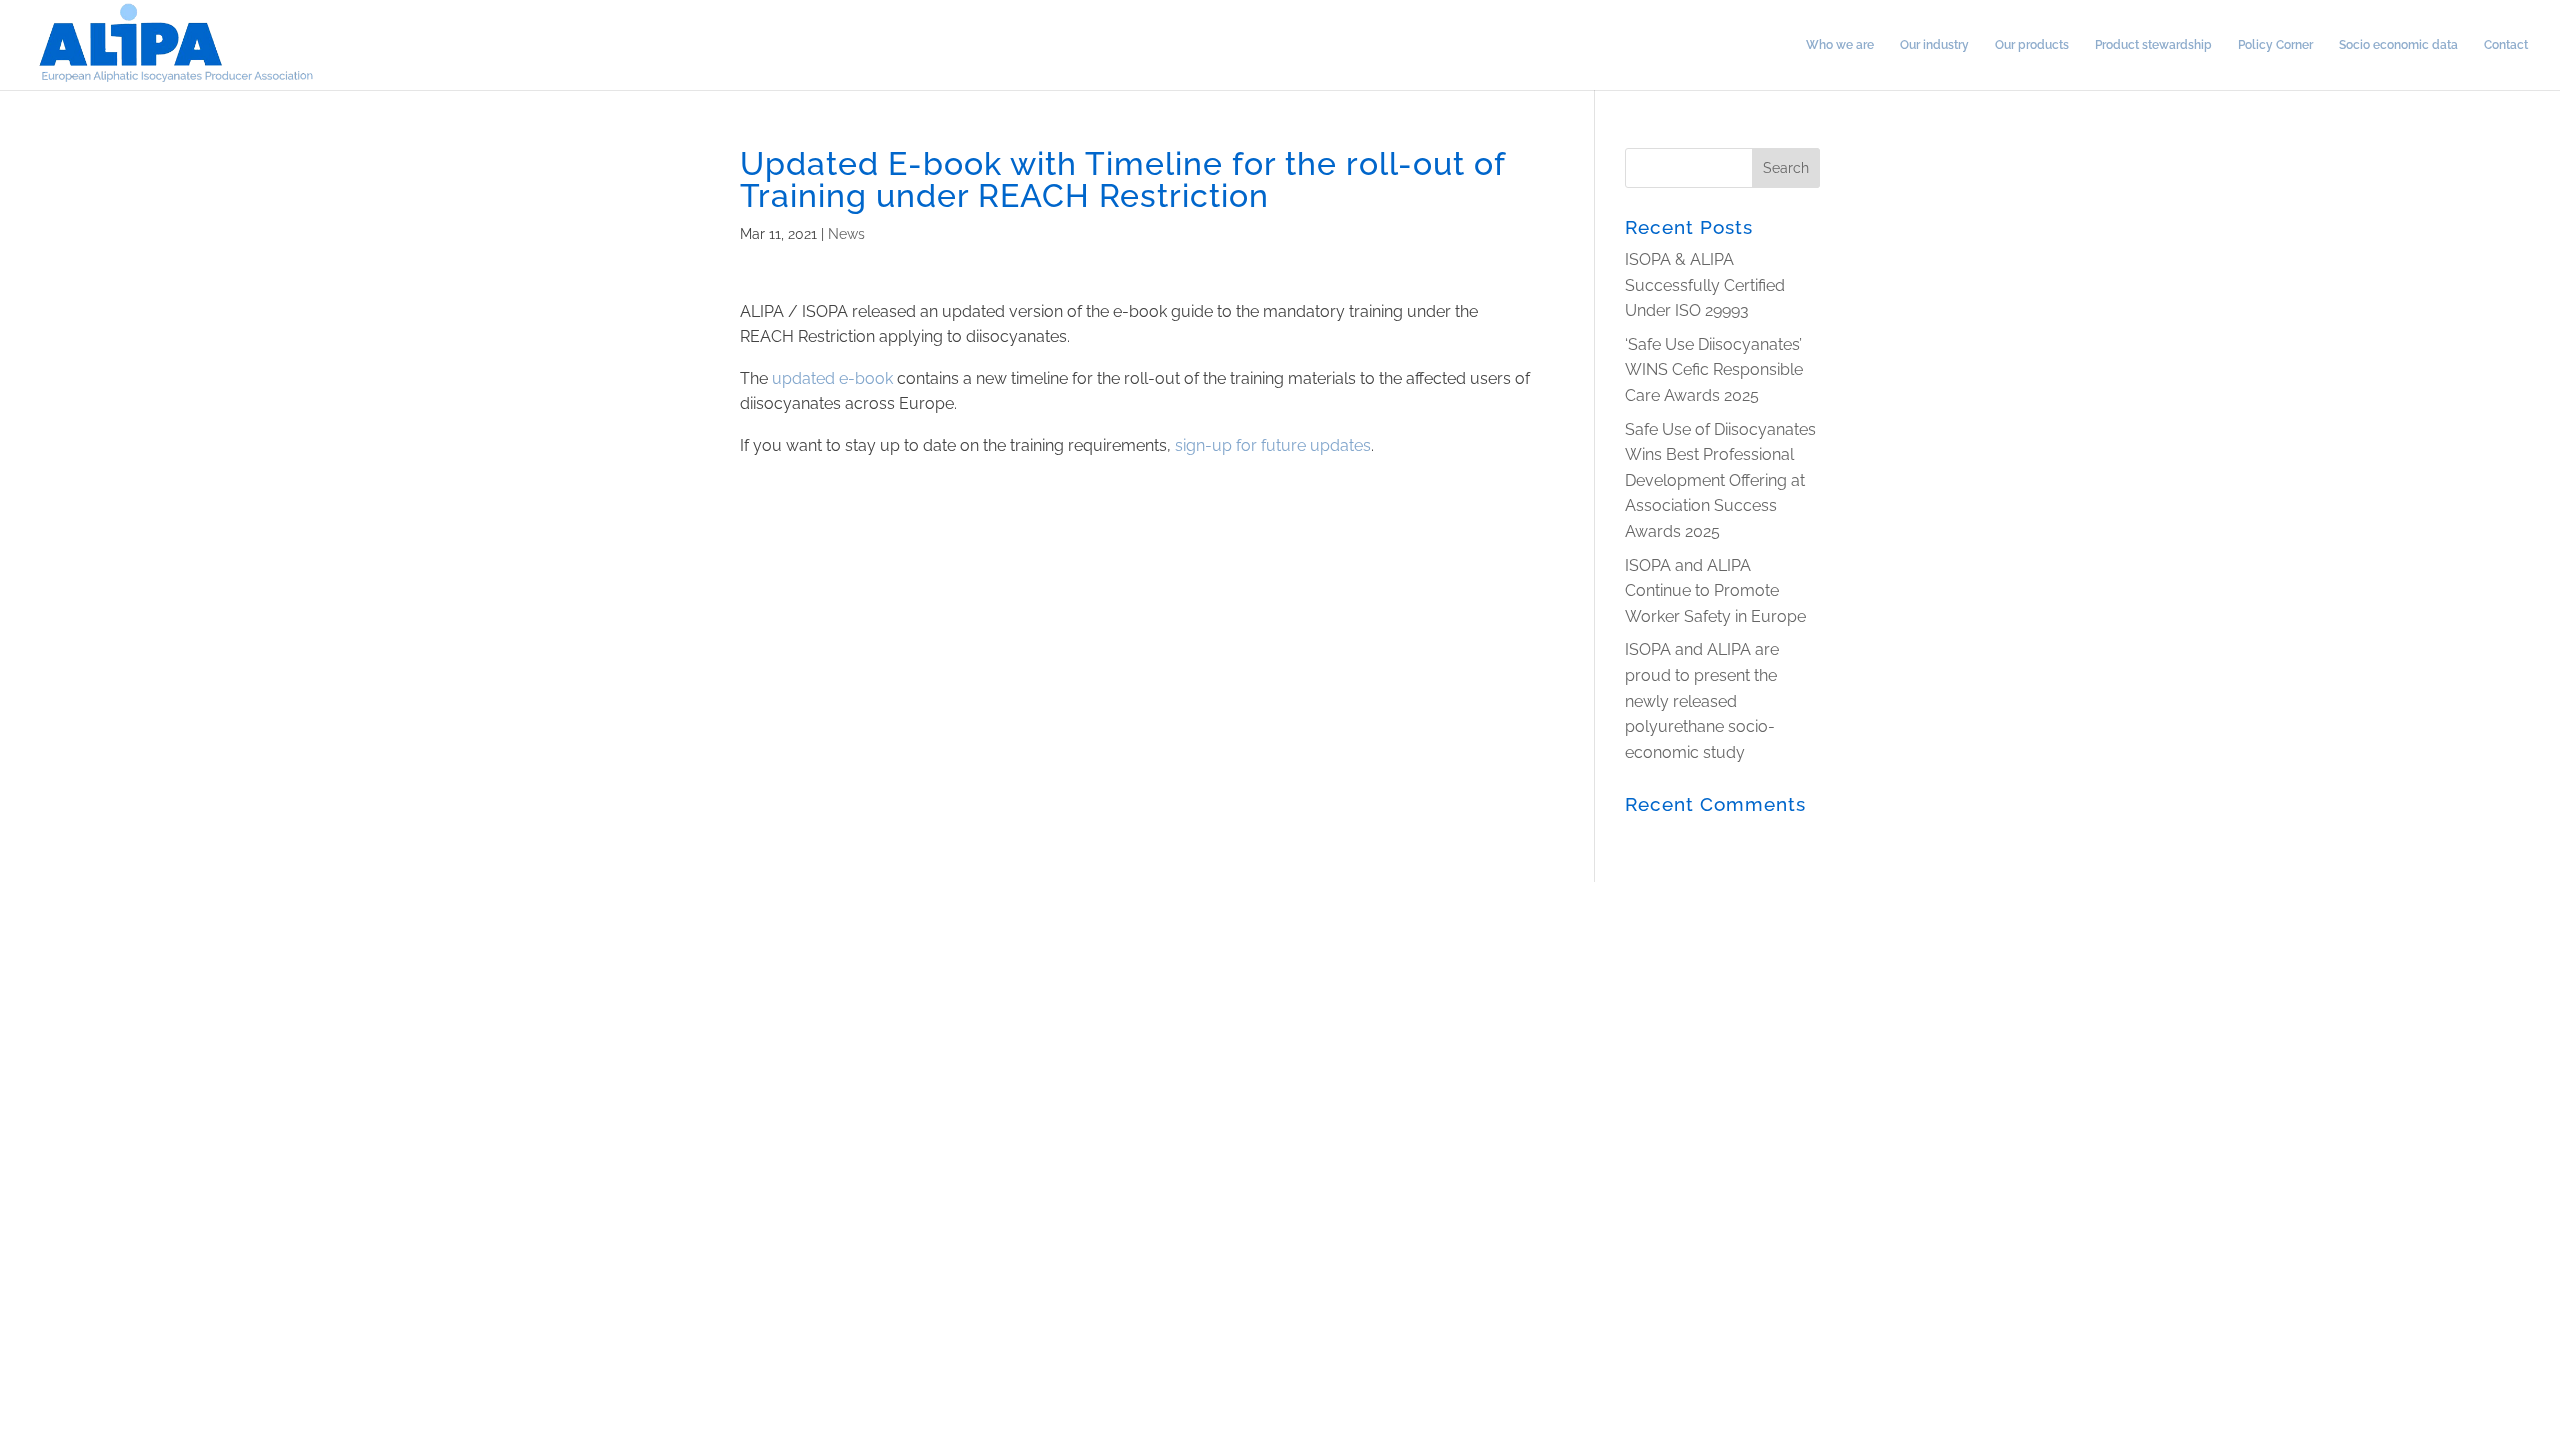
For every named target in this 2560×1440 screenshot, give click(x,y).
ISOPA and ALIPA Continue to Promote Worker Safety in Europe (1715, 591)
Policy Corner (2275, 45)
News (846, 234)
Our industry (1934, 45)
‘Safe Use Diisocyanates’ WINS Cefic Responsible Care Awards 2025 (1714, 370)
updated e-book (832, 378)
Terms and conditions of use (92, 897)
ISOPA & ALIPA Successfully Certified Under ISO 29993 (1705, 285)
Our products (2032, 45)
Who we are (1840, 45)
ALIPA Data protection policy (299, 897)
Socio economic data (2398, 45)
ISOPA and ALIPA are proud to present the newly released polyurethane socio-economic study (1702, 700)
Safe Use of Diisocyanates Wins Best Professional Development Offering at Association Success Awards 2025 (1720, 480)
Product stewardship (2153, 45)
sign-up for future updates (1273, 445)
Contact (2506, 45)
